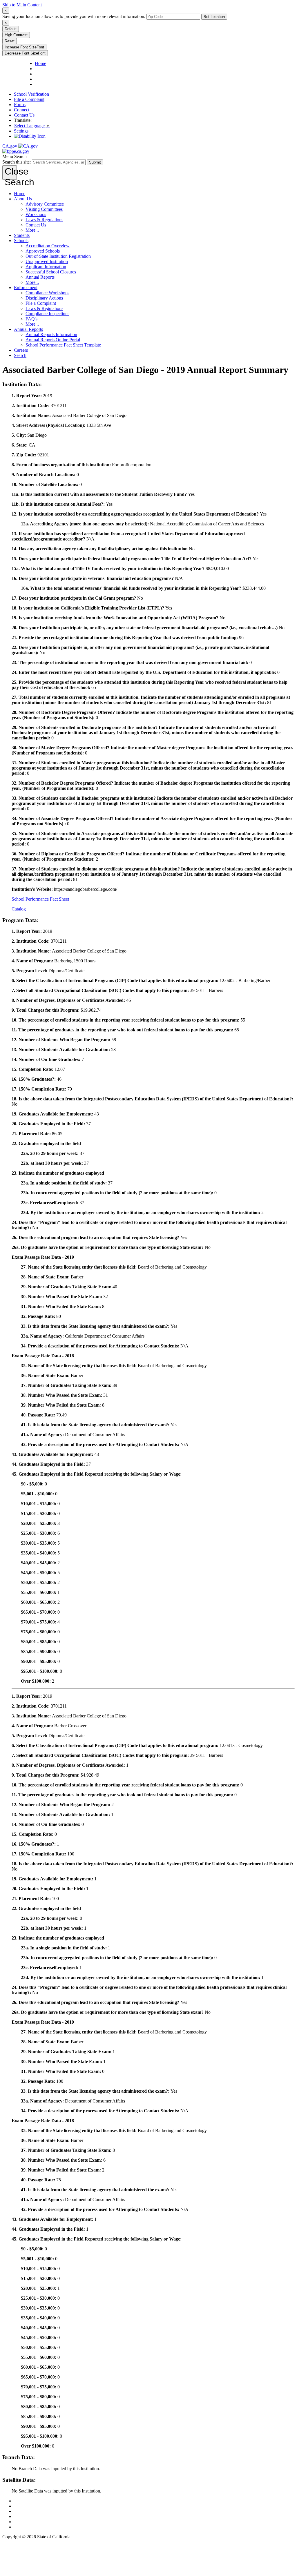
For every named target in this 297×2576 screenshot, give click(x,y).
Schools (21, 241)
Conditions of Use (31, 2506)
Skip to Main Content (22, 5)
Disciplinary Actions (44, 298)
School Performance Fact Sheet (40, 899)
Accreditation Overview (48, 246)
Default (11, 29)
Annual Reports (40, 277)
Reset (10, 41)
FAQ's (31, 319)
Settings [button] (21, 131)
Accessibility (26, 2516)
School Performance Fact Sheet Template (63, 345)
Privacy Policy (27, 2511)
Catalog (19, 909)
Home (20, 194)
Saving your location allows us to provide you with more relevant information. (74, 16)
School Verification (31, 94)
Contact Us (24, 115)
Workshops (36, 214)
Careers (21, 350)
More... (32, 230)
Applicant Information (46, 267)
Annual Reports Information (51, 334)
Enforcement (26, 287)
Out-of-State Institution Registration (58, 256)
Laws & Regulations (44, 220)
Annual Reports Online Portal (53, 340)
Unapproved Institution (47, 261)
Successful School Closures (51, 272)
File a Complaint (29, 99)
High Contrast (16, 35)
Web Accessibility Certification (42, 2527)
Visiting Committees (44, 209)
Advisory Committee (45, 204)
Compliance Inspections (47, 314)
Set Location (214, 17)
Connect (22, 110)
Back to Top (25, 2501)
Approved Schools (43, 251)
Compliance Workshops (47, 293)
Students (22, 235)
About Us (23, 199)
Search (20, 355)
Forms (20, 105)
